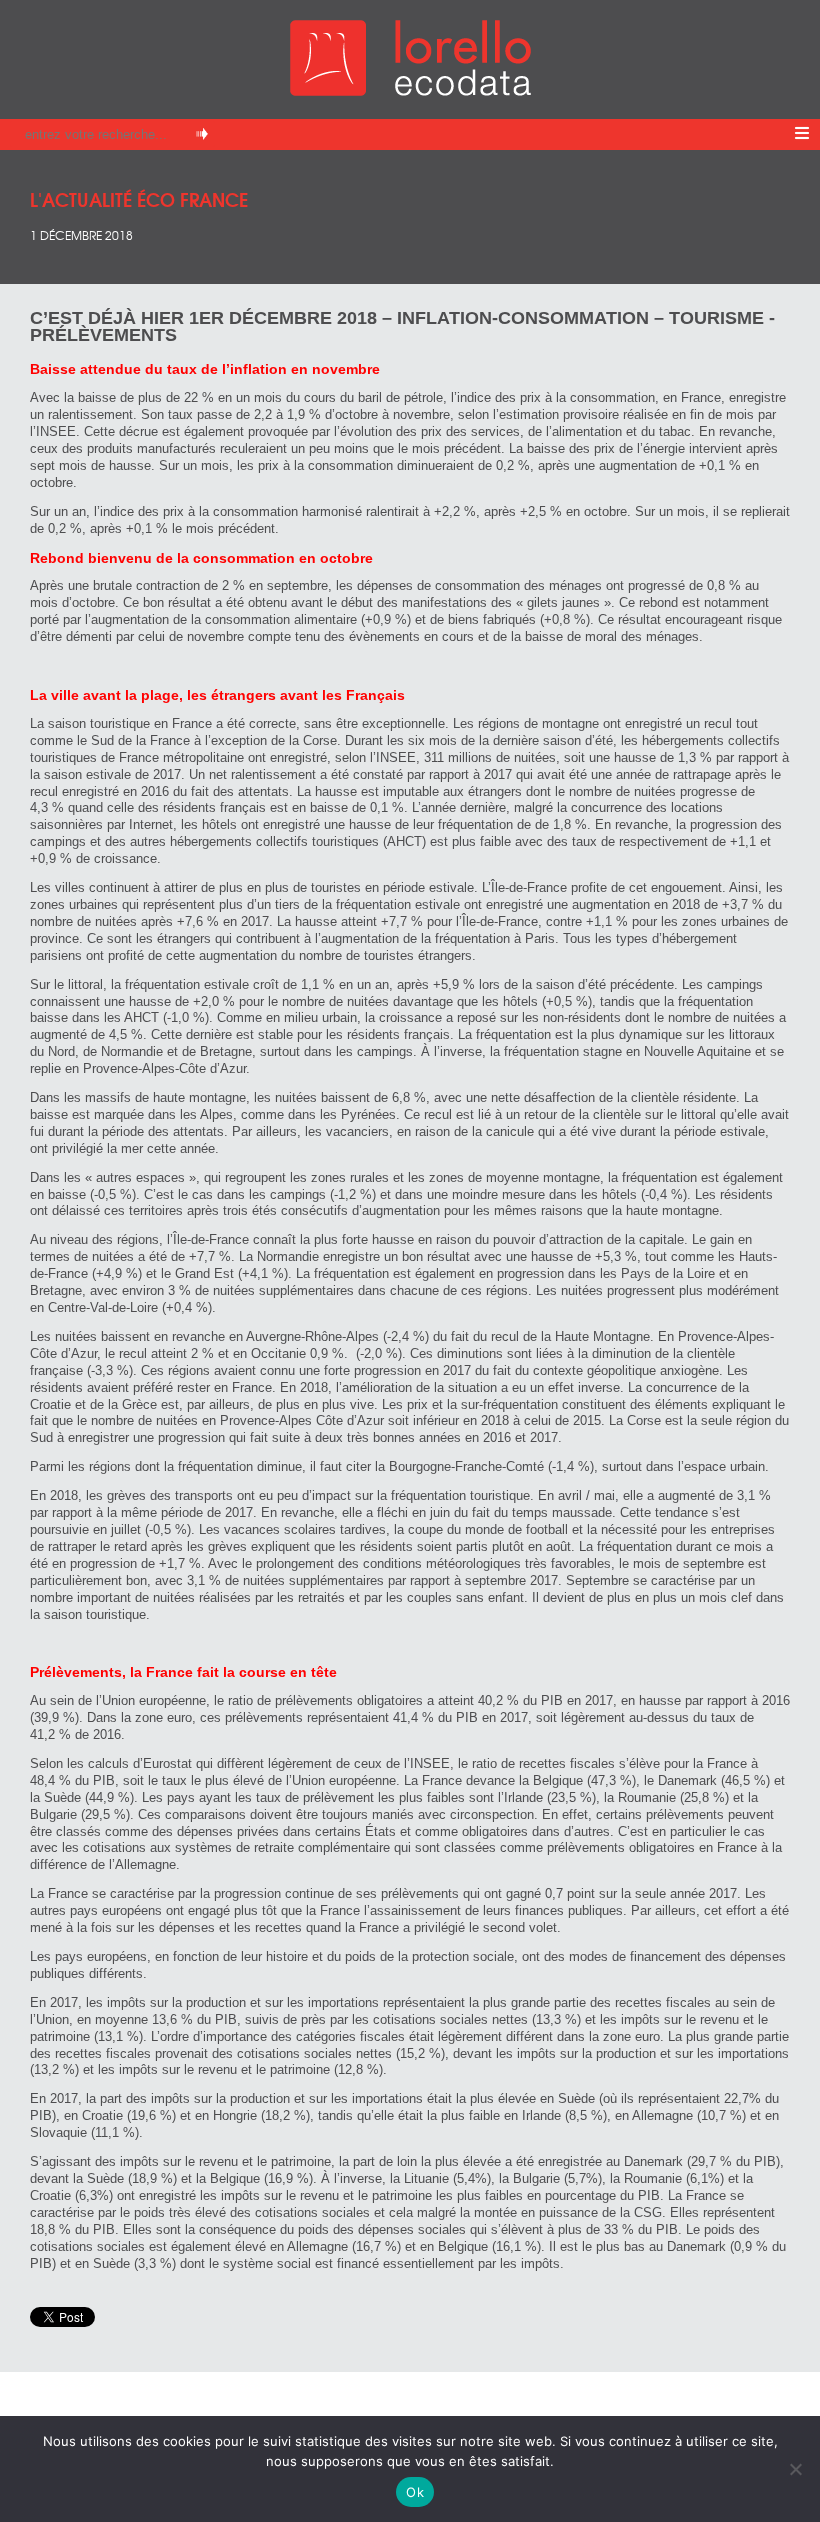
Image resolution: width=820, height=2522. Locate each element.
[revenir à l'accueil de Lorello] (410, 90)
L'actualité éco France (139, 198)
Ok (415, 2492)
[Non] (795, 2469)
